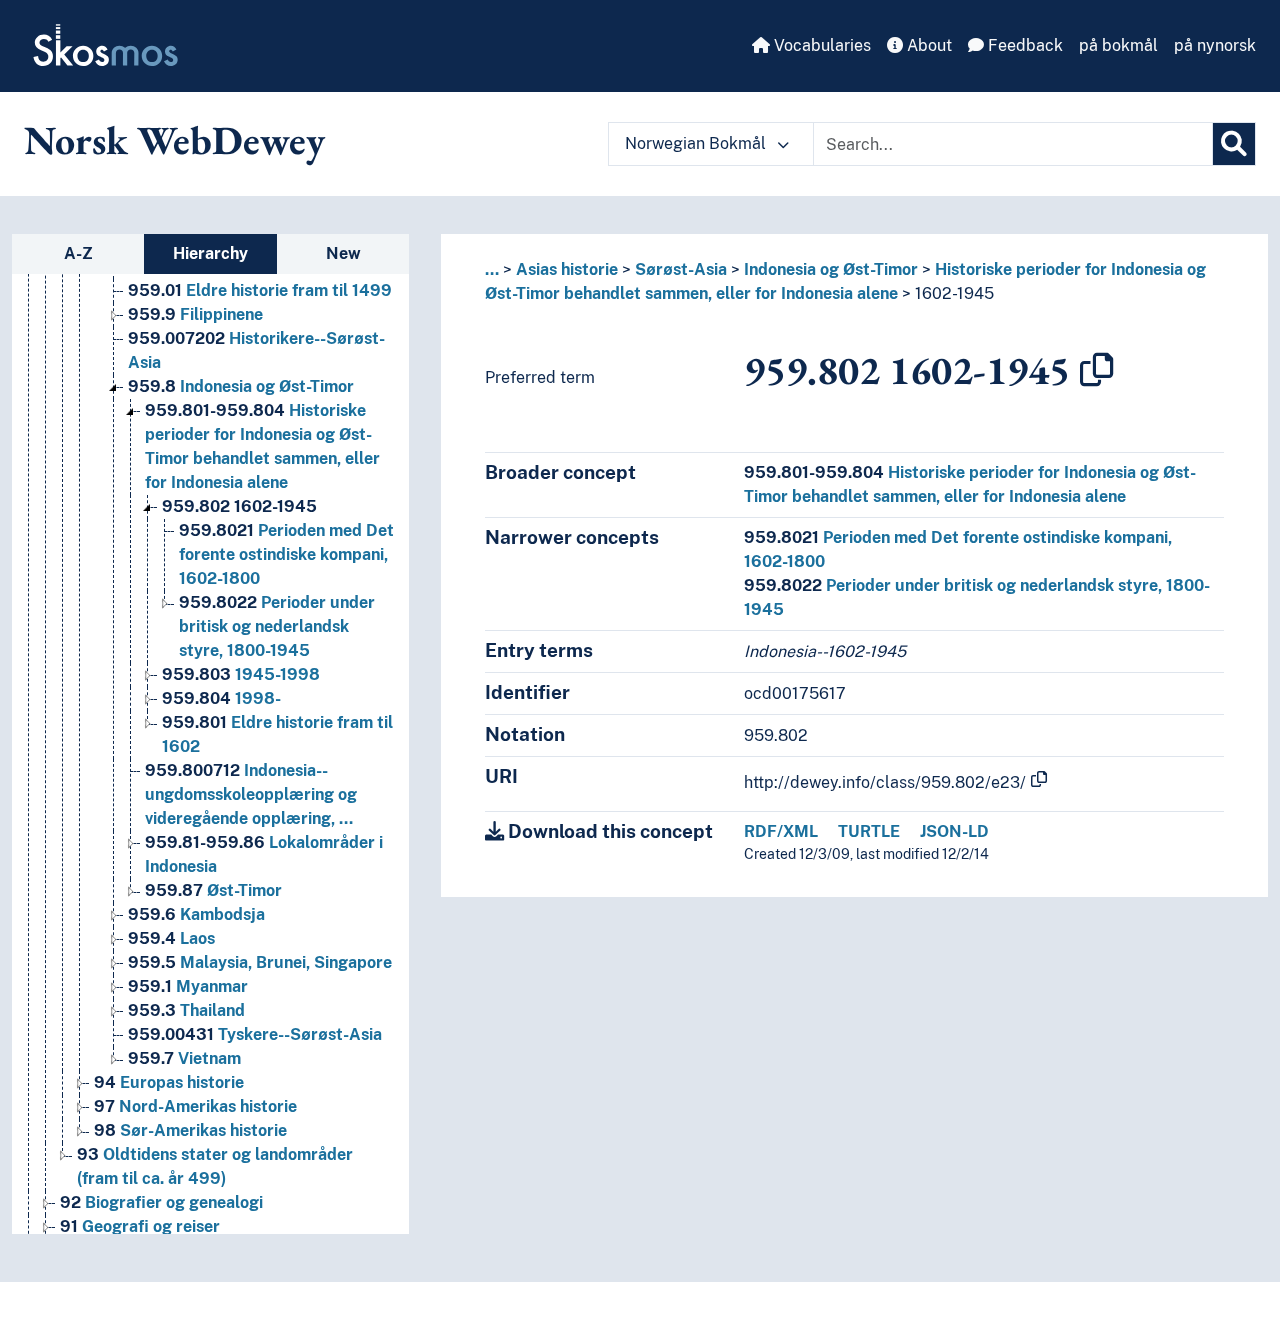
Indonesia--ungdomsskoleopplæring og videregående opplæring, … (251, 794)
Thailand (186, 1010)
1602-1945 (239, 506)
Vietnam (184, 1058)
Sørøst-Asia (681, 269)
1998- (221, 698)
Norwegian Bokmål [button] (697, 143)
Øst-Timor (213, 890)
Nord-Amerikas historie (195, 1106)
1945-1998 (241, 674)
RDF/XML (781, 831)
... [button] (492, 269)
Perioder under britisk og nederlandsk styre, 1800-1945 (277, 626)
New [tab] (343, 253)
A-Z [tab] (78, 253)
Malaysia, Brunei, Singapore (260, 962)
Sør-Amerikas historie (190, 1130)
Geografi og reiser (140, 1226)
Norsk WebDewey (174, 140)
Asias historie (567, 269)
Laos (171, 938)
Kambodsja (196, 914)
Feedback (1023, 45)
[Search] (1234, 144)
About (927, 45)
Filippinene (195, 314)
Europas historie (169, 1082)
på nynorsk (1215, 45)
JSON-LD (954, 831)
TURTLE (869, 831)
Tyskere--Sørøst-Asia (255, 1034)
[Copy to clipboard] (1097, 370)
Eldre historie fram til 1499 (260, 290)
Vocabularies (820, 45)
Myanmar (188, 986)
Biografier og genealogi (161, 1202)
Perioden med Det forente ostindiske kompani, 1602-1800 (286, 554)
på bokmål (1118, 45)
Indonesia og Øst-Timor (241, 386)
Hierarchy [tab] (210, 253)
